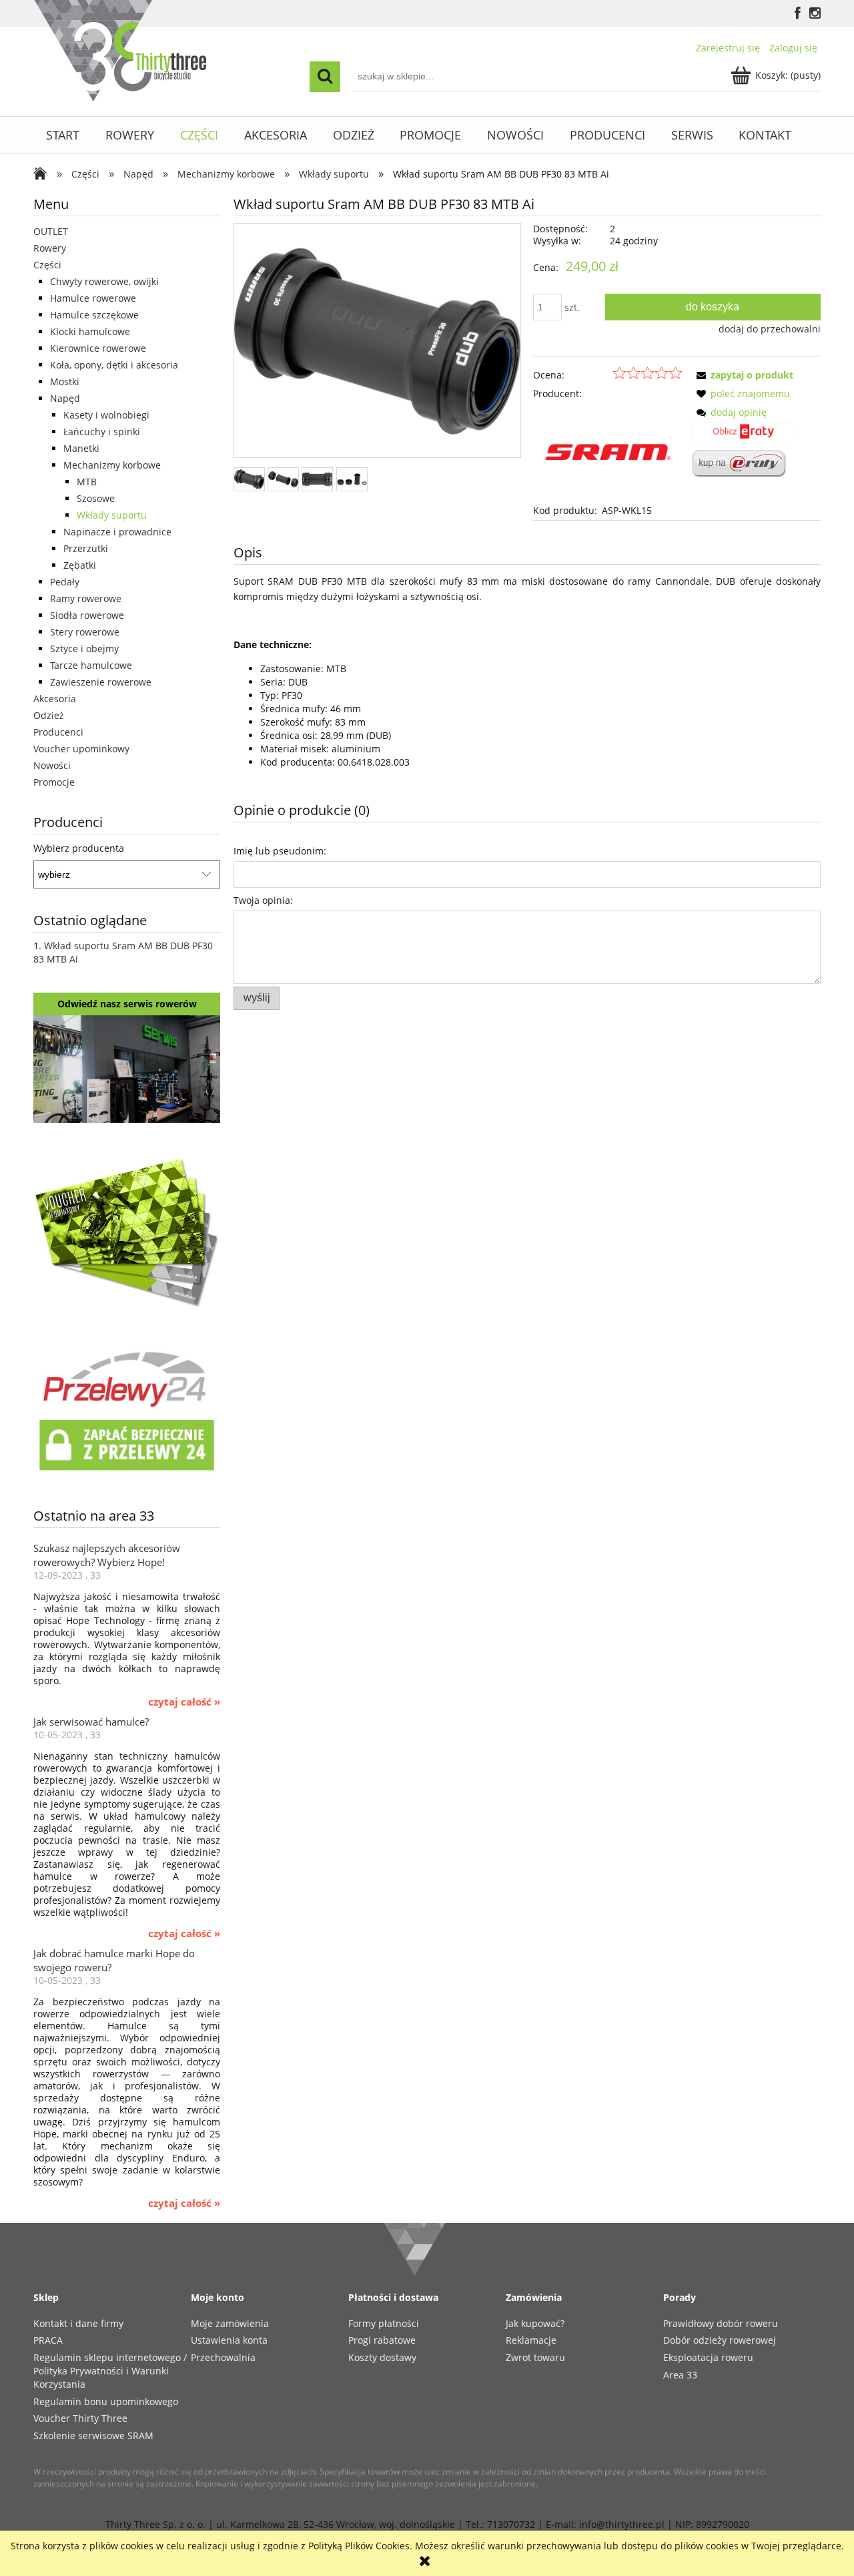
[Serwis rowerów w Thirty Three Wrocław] (127, 1068)
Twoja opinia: (263, 900)
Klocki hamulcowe (90, 331)
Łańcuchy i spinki (102, 432)
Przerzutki (86, 548)
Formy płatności (384, 2323)
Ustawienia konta (229, 2340)
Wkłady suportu (112, 515)
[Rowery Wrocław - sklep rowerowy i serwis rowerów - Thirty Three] (43, 175)
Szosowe (96, 498)
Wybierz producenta (79, 848)
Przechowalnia (223, 2357)
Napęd (65, 398)
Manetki (81, 448)
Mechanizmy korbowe (112, 465)
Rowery (50, 248)
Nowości (52, 765)
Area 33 (680, 2375)
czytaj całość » (184, 1702)
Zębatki (80, 565)
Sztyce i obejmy (84, 649)
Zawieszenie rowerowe (101, 682)
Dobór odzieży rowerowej (720, 2340)
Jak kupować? (535, 2323)
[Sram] (608, 451)
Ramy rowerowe (86, 598)
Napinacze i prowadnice (117, 532)
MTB (87, 482)
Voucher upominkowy (81, 749)
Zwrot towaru (535, 2357)
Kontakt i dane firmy (78, 2323)
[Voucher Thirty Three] (127, 1230)
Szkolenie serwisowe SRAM (93, 2435)
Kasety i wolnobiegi (106, 415)
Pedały (65, 582)
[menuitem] (63, 135)
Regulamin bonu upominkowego (106, 2401)
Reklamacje (531, 2340)
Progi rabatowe (382, 2340)
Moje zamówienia (230, 2323)
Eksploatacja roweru (708, 2357)
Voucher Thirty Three (80, 2418)
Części (47, 265)
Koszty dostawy (382, 2357)
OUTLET (51, 231)
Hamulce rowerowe (93, 298)
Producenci (58, 732)
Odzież (49, 715)
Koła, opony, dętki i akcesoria (114, 365)
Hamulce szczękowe (94, 315)
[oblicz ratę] (743, 436)
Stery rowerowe (85, 632)
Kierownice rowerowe (98, 348)
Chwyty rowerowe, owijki (104, 281)
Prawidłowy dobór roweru (721, 2323)
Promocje (54, 782)
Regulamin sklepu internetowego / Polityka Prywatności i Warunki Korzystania (110, 2371)
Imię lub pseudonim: (280, 851)
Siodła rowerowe (87, 615)
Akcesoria (55, 699)
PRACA (48, 2340)
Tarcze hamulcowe (91, 665)
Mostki (65, 381)
